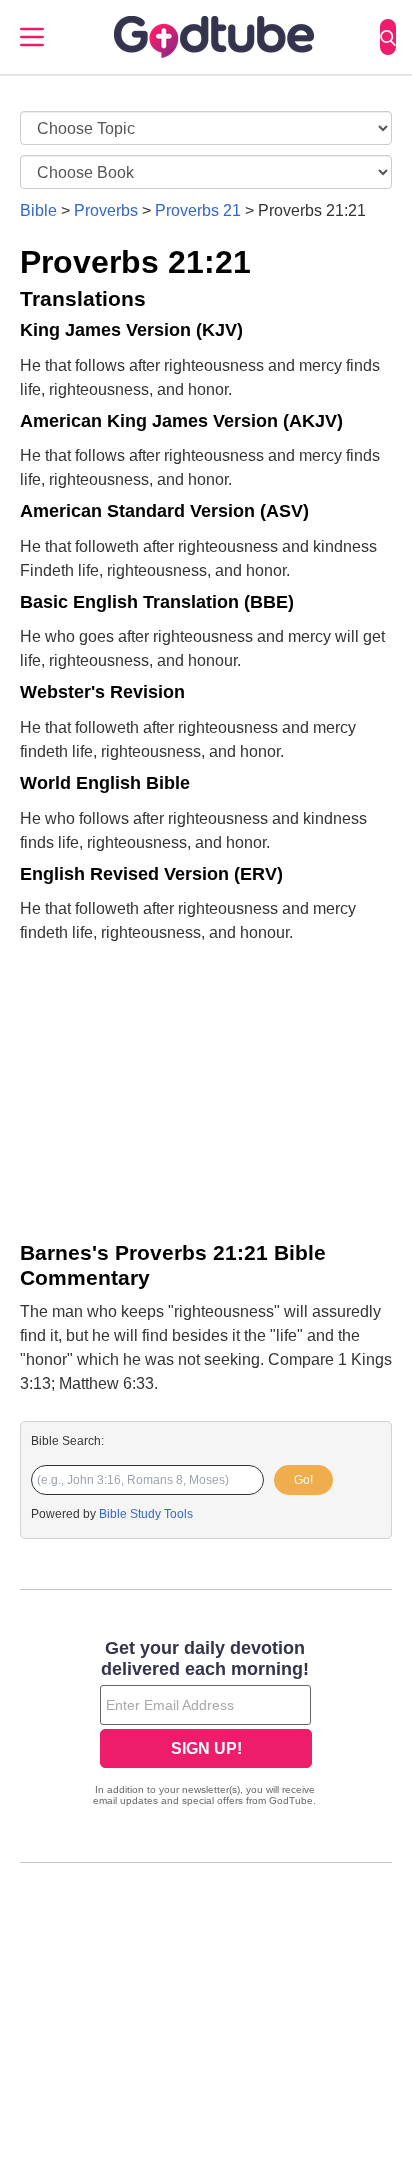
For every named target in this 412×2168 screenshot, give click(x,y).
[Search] (388, 37)
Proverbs (106, 210)
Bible (38, 210)
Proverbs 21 (198, 210)
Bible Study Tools (146, 1514)
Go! (303, 1480)
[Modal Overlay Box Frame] (206, 1725)
